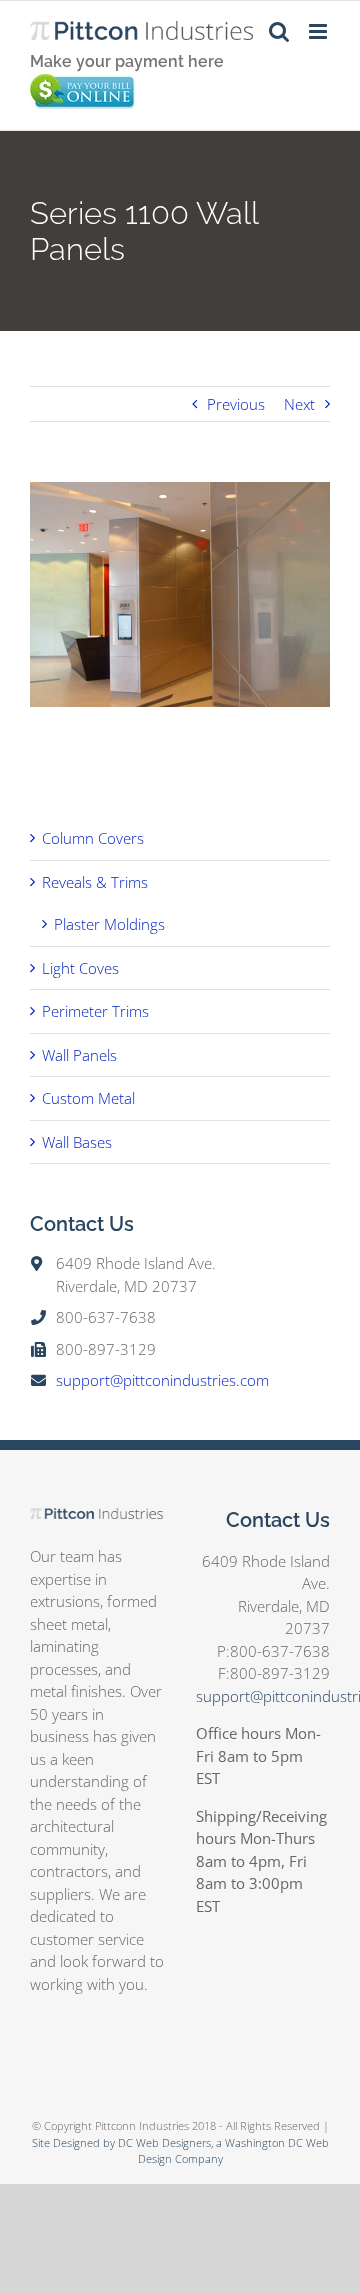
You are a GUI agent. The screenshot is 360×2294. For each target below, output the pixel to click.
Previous (236, 404)
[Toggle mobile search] (279, 31)
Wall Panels (79, 1055)
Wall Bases (77, 1142)
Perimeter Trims (95, 1011)
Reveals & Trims (95, 882)
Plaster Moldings (109, 924)
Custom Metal (88, 1098)
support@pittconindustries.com (162, 1380)
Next (299, 404)
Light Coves (80, 968)
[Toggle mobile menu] (319, 31)
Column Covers (93, 838)
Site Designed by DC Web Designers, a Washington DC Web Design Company (180, 2151)
